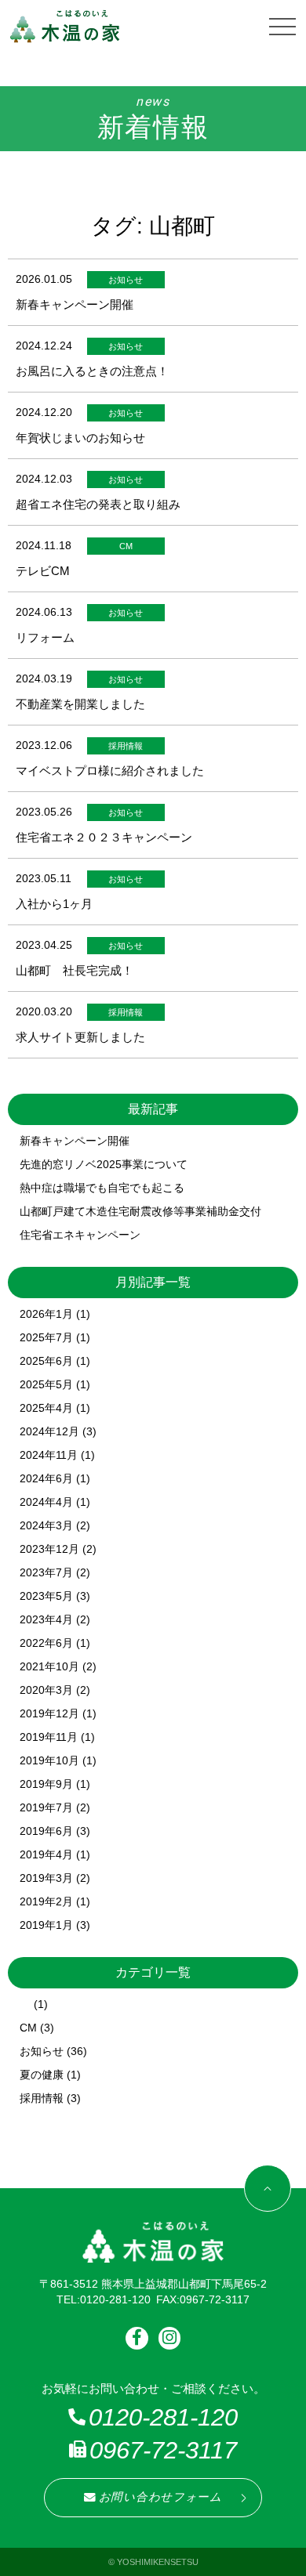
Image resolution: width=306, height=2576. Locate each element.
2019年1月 (46, 1925)
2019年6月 (46, 1831)
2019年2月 (46, 1901)
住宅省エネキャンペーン (80, 1235)
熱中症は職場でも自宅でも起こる (102, 1188)
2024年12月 (49, 1431)
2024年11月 (49, 1455)
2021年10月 (49, 1666)
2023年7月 (46, 1572)
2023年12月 (49, 1549)
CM (28, 2028)
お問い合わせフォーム (160, 2497)
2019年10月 (49, 1760)
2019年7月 (46, 1807)
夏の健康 (42, 2075)
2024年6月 (46, 1478)
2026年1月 (46, 1314)
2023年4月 (46, 1619)
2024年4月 (46, 1502)
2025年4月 (46, 1408)
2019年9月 (46, 1784)
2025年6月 (46, 1361)
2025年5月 (46, 1384)
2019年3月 (46, 1878)
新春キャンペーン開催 (75, 1141)
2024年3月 (46, 1525)
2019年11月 (49, 1737)
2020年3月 (46, 1690)
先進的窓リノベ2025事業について (104, 1164)
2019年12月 (49, 1713)
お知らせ (42, 2051)
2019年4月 (46, 1854)
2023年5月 (46, 1596)
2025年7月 (46, 1337)
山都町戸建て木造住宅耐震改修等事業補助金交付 (140, 1211)
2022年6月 (46, 1643)
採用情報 (42, 2098)
